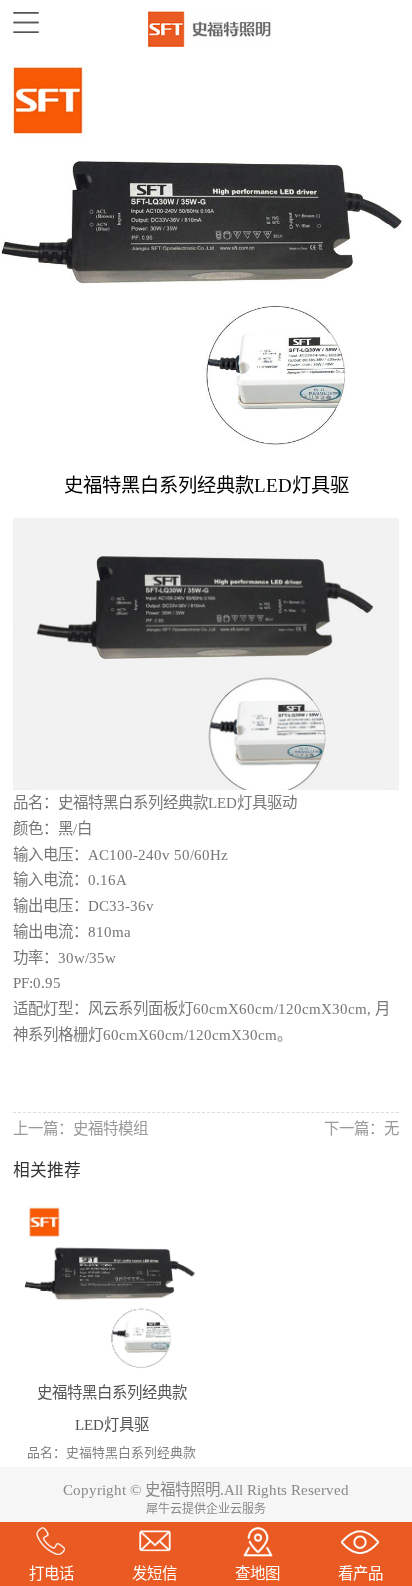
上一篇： (80, 1128)
